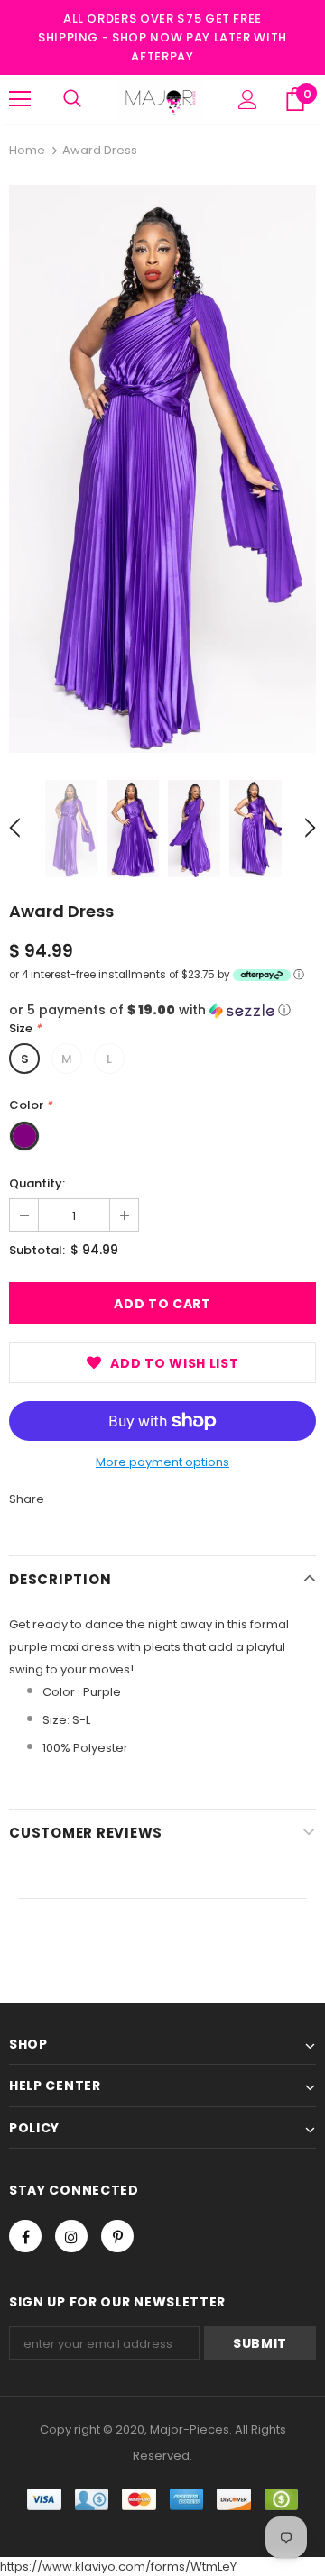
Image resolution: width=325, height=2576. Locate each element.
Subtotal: (37, 1250)
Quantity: (37, 1183)
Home (27, 150)
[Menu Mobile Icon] (20, 99)
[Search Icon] (72, 99)
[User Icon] (248, 100)
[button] (162, 1010)
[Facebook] (25, 2236)
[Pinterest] (117, 2236)
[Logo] (160, 99)
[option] (162, 469)
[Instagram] (71, 2236)
